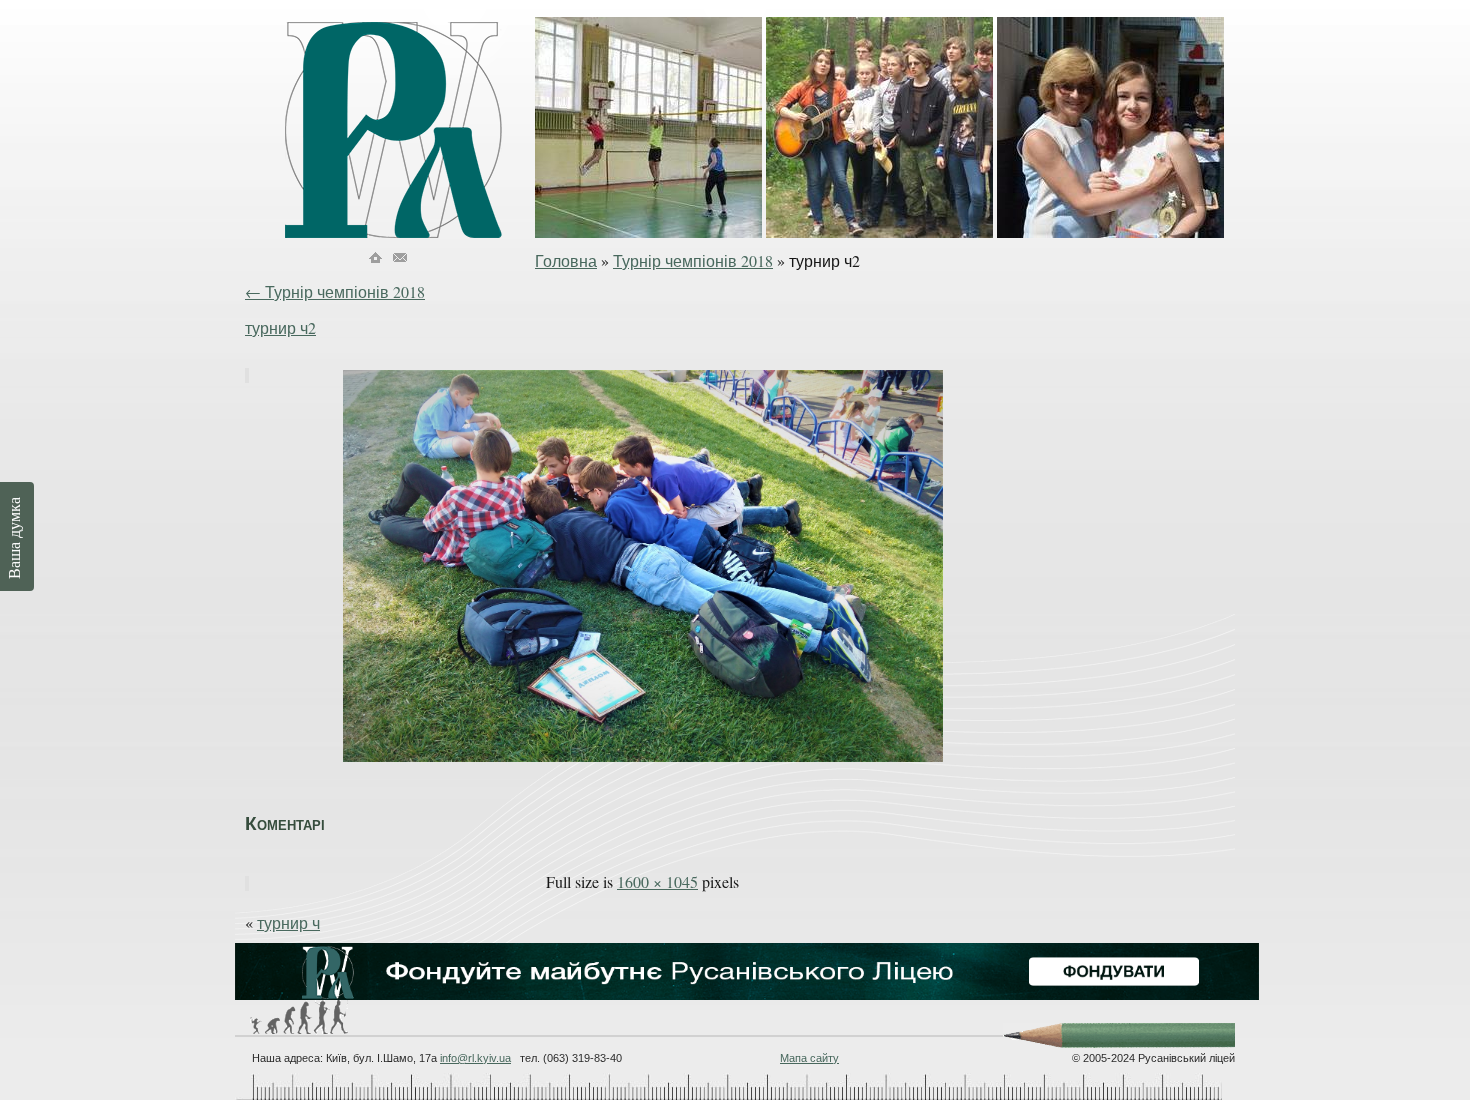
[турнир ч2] (643, 762)
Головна (566, 260)
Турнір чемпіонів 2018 (693, 260)
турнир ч (288, 922)
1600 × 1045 (657, 881)
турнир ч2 (280, 327)
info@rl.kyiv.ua (475, 1058)
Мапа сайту (809, 1058)
